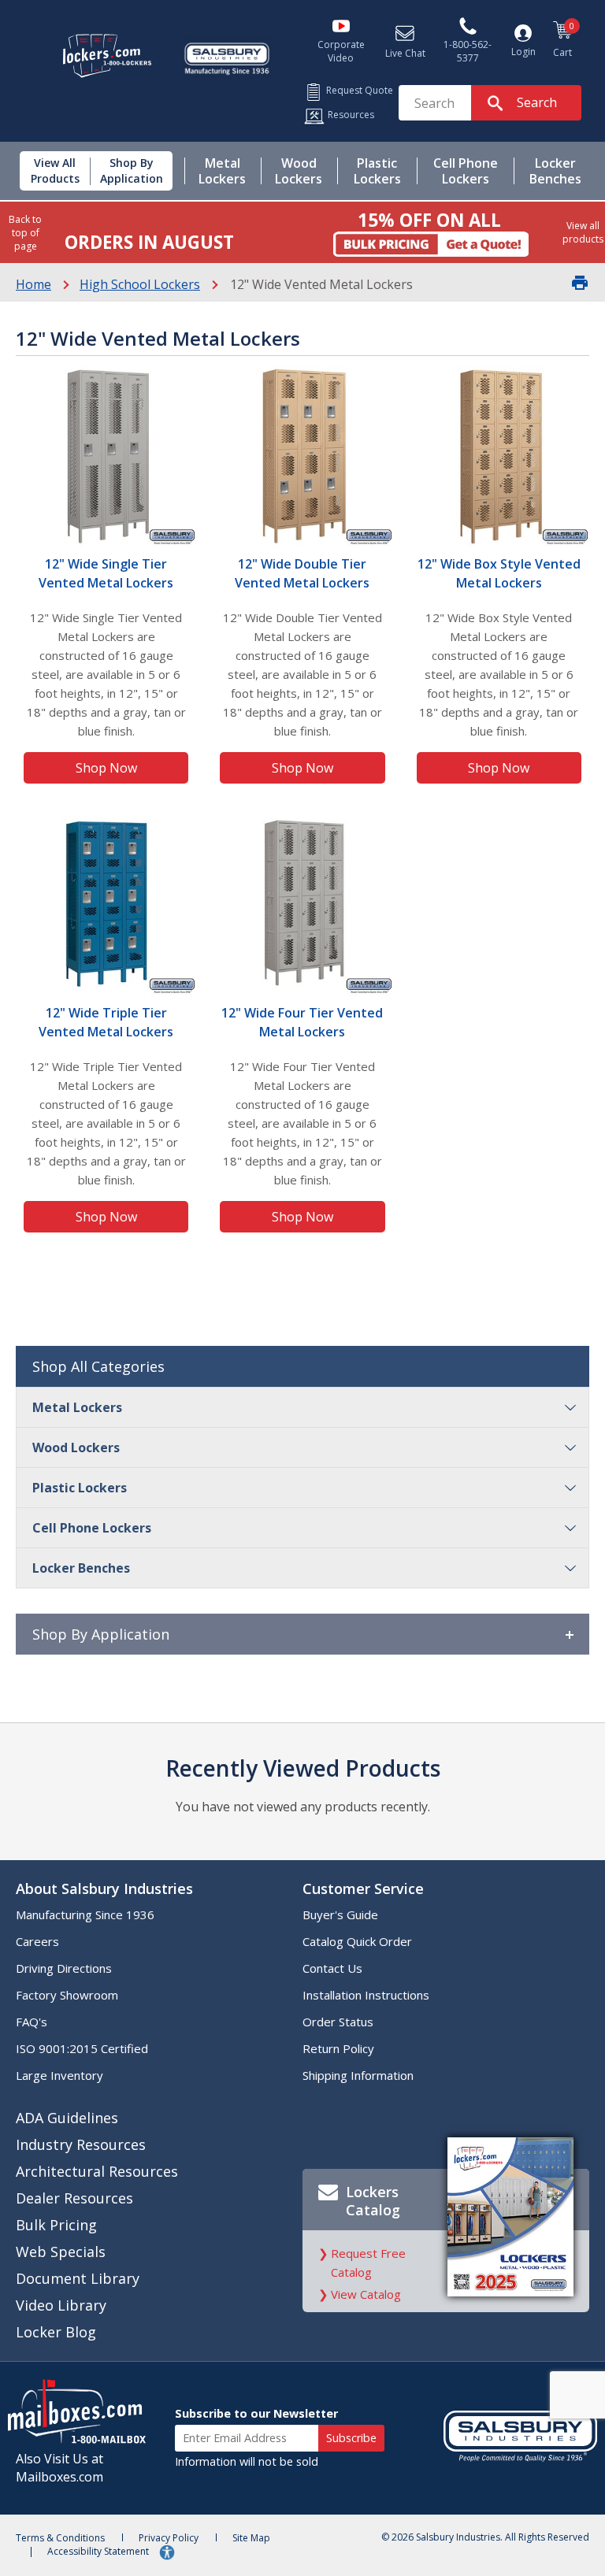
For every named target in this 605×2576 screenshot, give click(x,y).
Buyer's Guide (340, 1914)
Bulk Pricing (56, 2225)
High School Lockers (140, 284)
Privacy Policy (169, 2538)
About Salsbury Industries (104, 1888)
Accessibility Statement (99, 2551)
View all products (583, 232)
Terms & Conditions (60, 2538)
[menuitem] (49, 171)
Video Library (61, 2305)
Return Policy (338, 2048)
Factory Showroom (67, 1995)
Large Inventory (59, 2075)
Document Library (78, 2278)
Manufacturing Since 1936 (85, 1914)
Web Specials (61, 2252)
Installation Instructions (366, 1995)
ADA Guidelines (67, 2118)
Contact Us (332, 1968)
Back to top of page (25, 233)
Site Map (251, 2538)
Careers (37, 1941)
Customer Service (363, 1888)
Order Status (338, 2022)
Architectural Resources (97, 2171)
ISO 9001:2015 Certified (82, 2048)
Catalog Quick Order (357, 1941)
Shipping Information (358, 2075)
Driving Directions (64, 1968)
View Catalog (366, 2294)
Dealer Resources (74, 2198)
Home (33, 284)
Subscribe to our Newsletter (256, 2413)
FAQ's (32, 2022)
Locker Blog (56, 2332)
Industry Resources (81, 2144)
